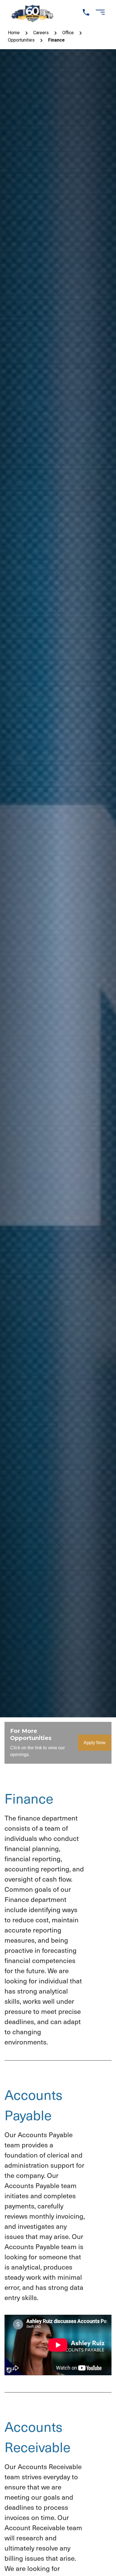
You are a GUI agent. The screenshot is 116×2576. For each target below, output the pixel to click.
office (68, 33)
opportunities (21, 40)
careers (41, 33)
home (14, 33)
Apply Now (95, 1743)
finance (56, 40)
